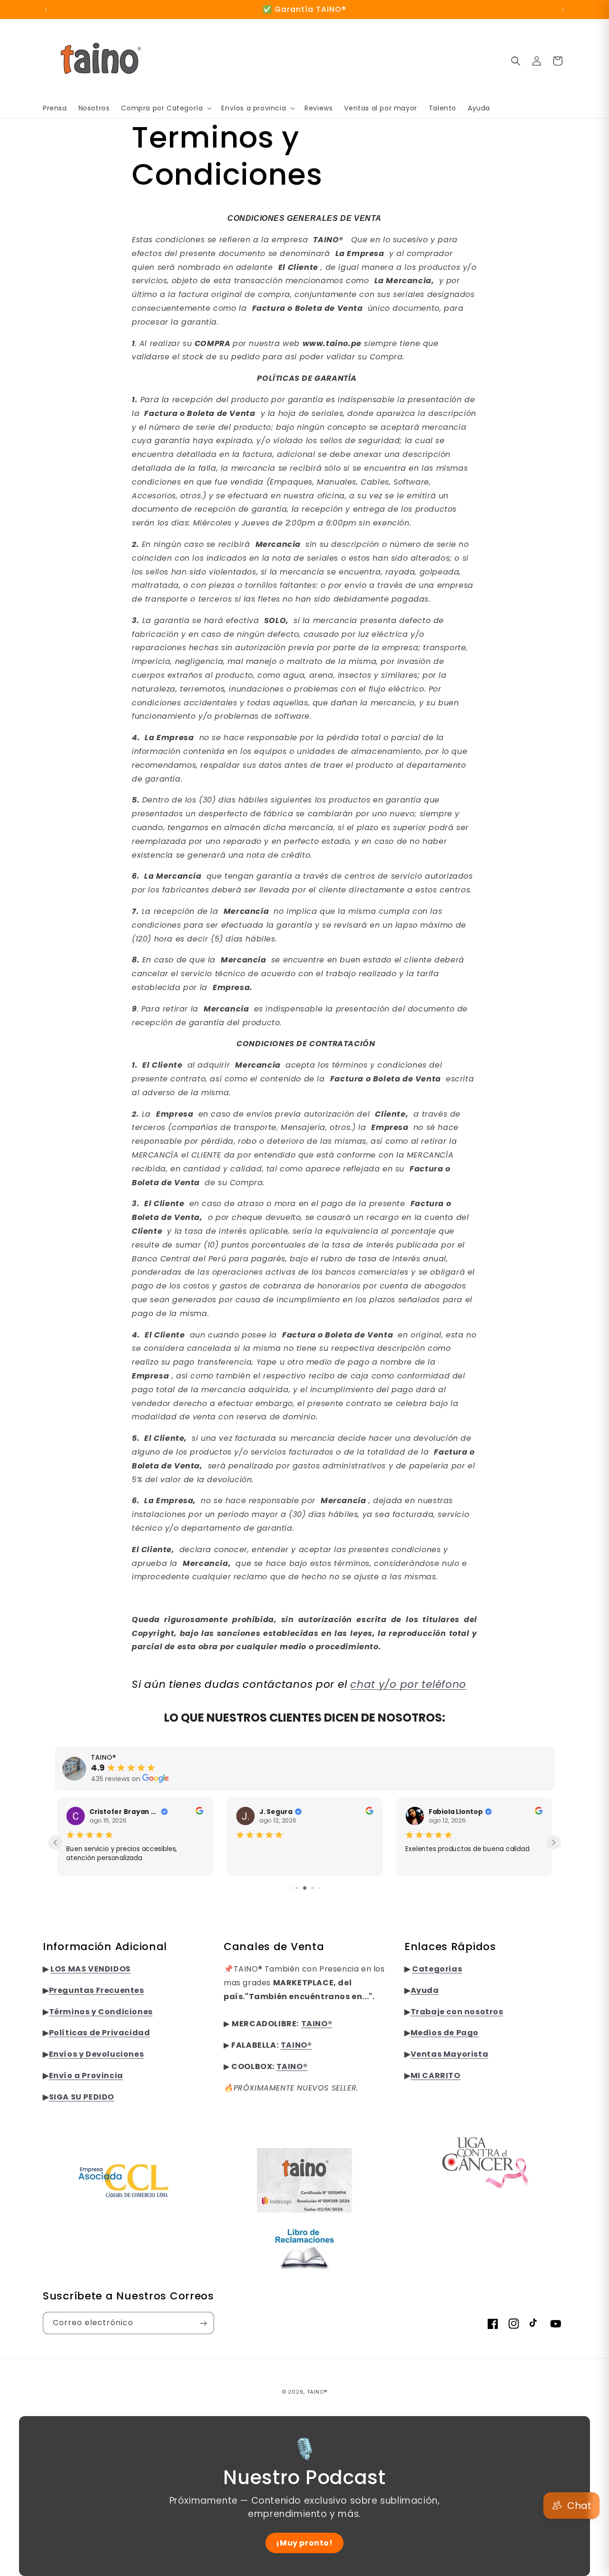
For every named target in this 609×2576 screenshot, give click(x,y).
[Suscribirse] (203, 2323)
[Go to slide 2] (290, 1888)
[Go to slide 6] (319, 1888)
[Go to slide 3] (297, 1888)
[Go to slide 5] (312, 1888)
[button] (165, 108)
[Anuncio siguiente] (563, 10)
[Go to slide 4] (305, 1888)
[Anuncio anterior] (46, 10)
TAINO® (317, 2392)
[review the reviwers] (199, 1812)
